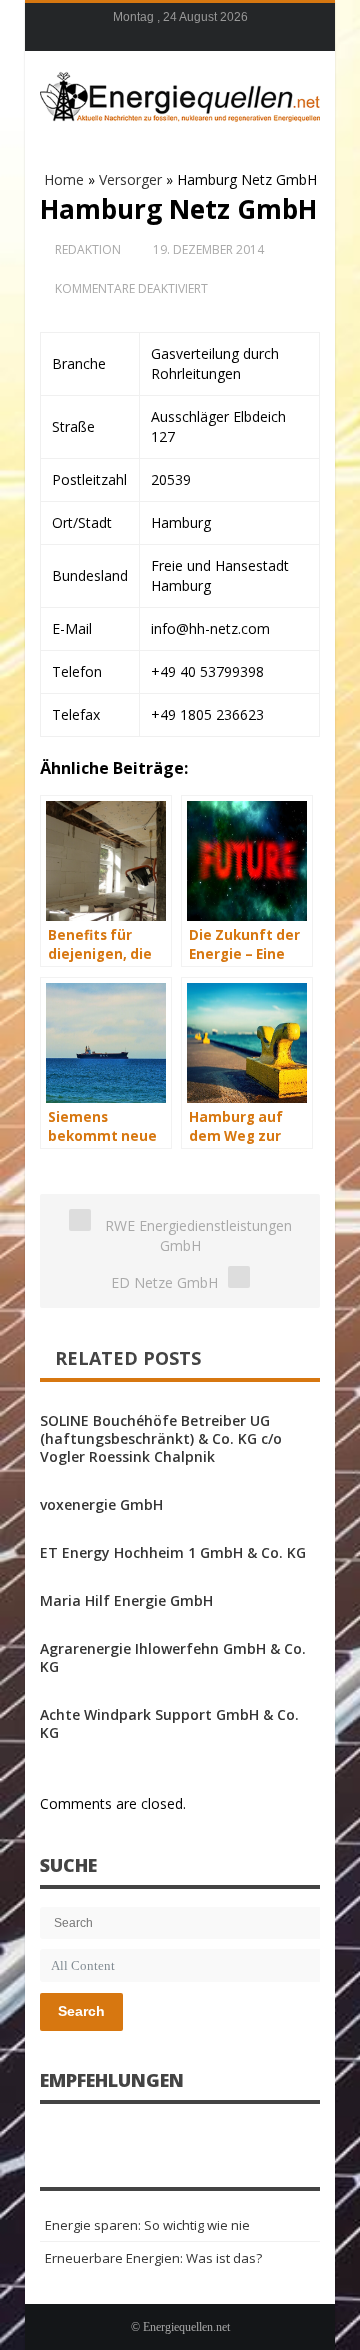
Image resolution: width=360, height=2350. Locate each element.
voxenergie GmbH (101, 1504)
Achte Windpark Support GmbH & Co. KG (169, 1723)
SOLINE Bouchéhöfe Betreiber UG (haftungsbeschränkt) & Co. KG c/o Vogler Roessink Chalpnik (161, 1438)
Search (81, 2011)
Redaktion (88, 249)
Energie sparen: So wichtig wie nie (147, 2225)
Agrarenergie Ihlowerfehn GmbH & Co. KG (173, 1657)
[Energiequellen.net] (180, 94)
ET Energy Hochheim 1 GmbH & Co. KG (173, 1552)
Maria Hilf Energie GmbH (126, 1600)
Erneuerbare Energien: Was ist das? (153, 2258)
